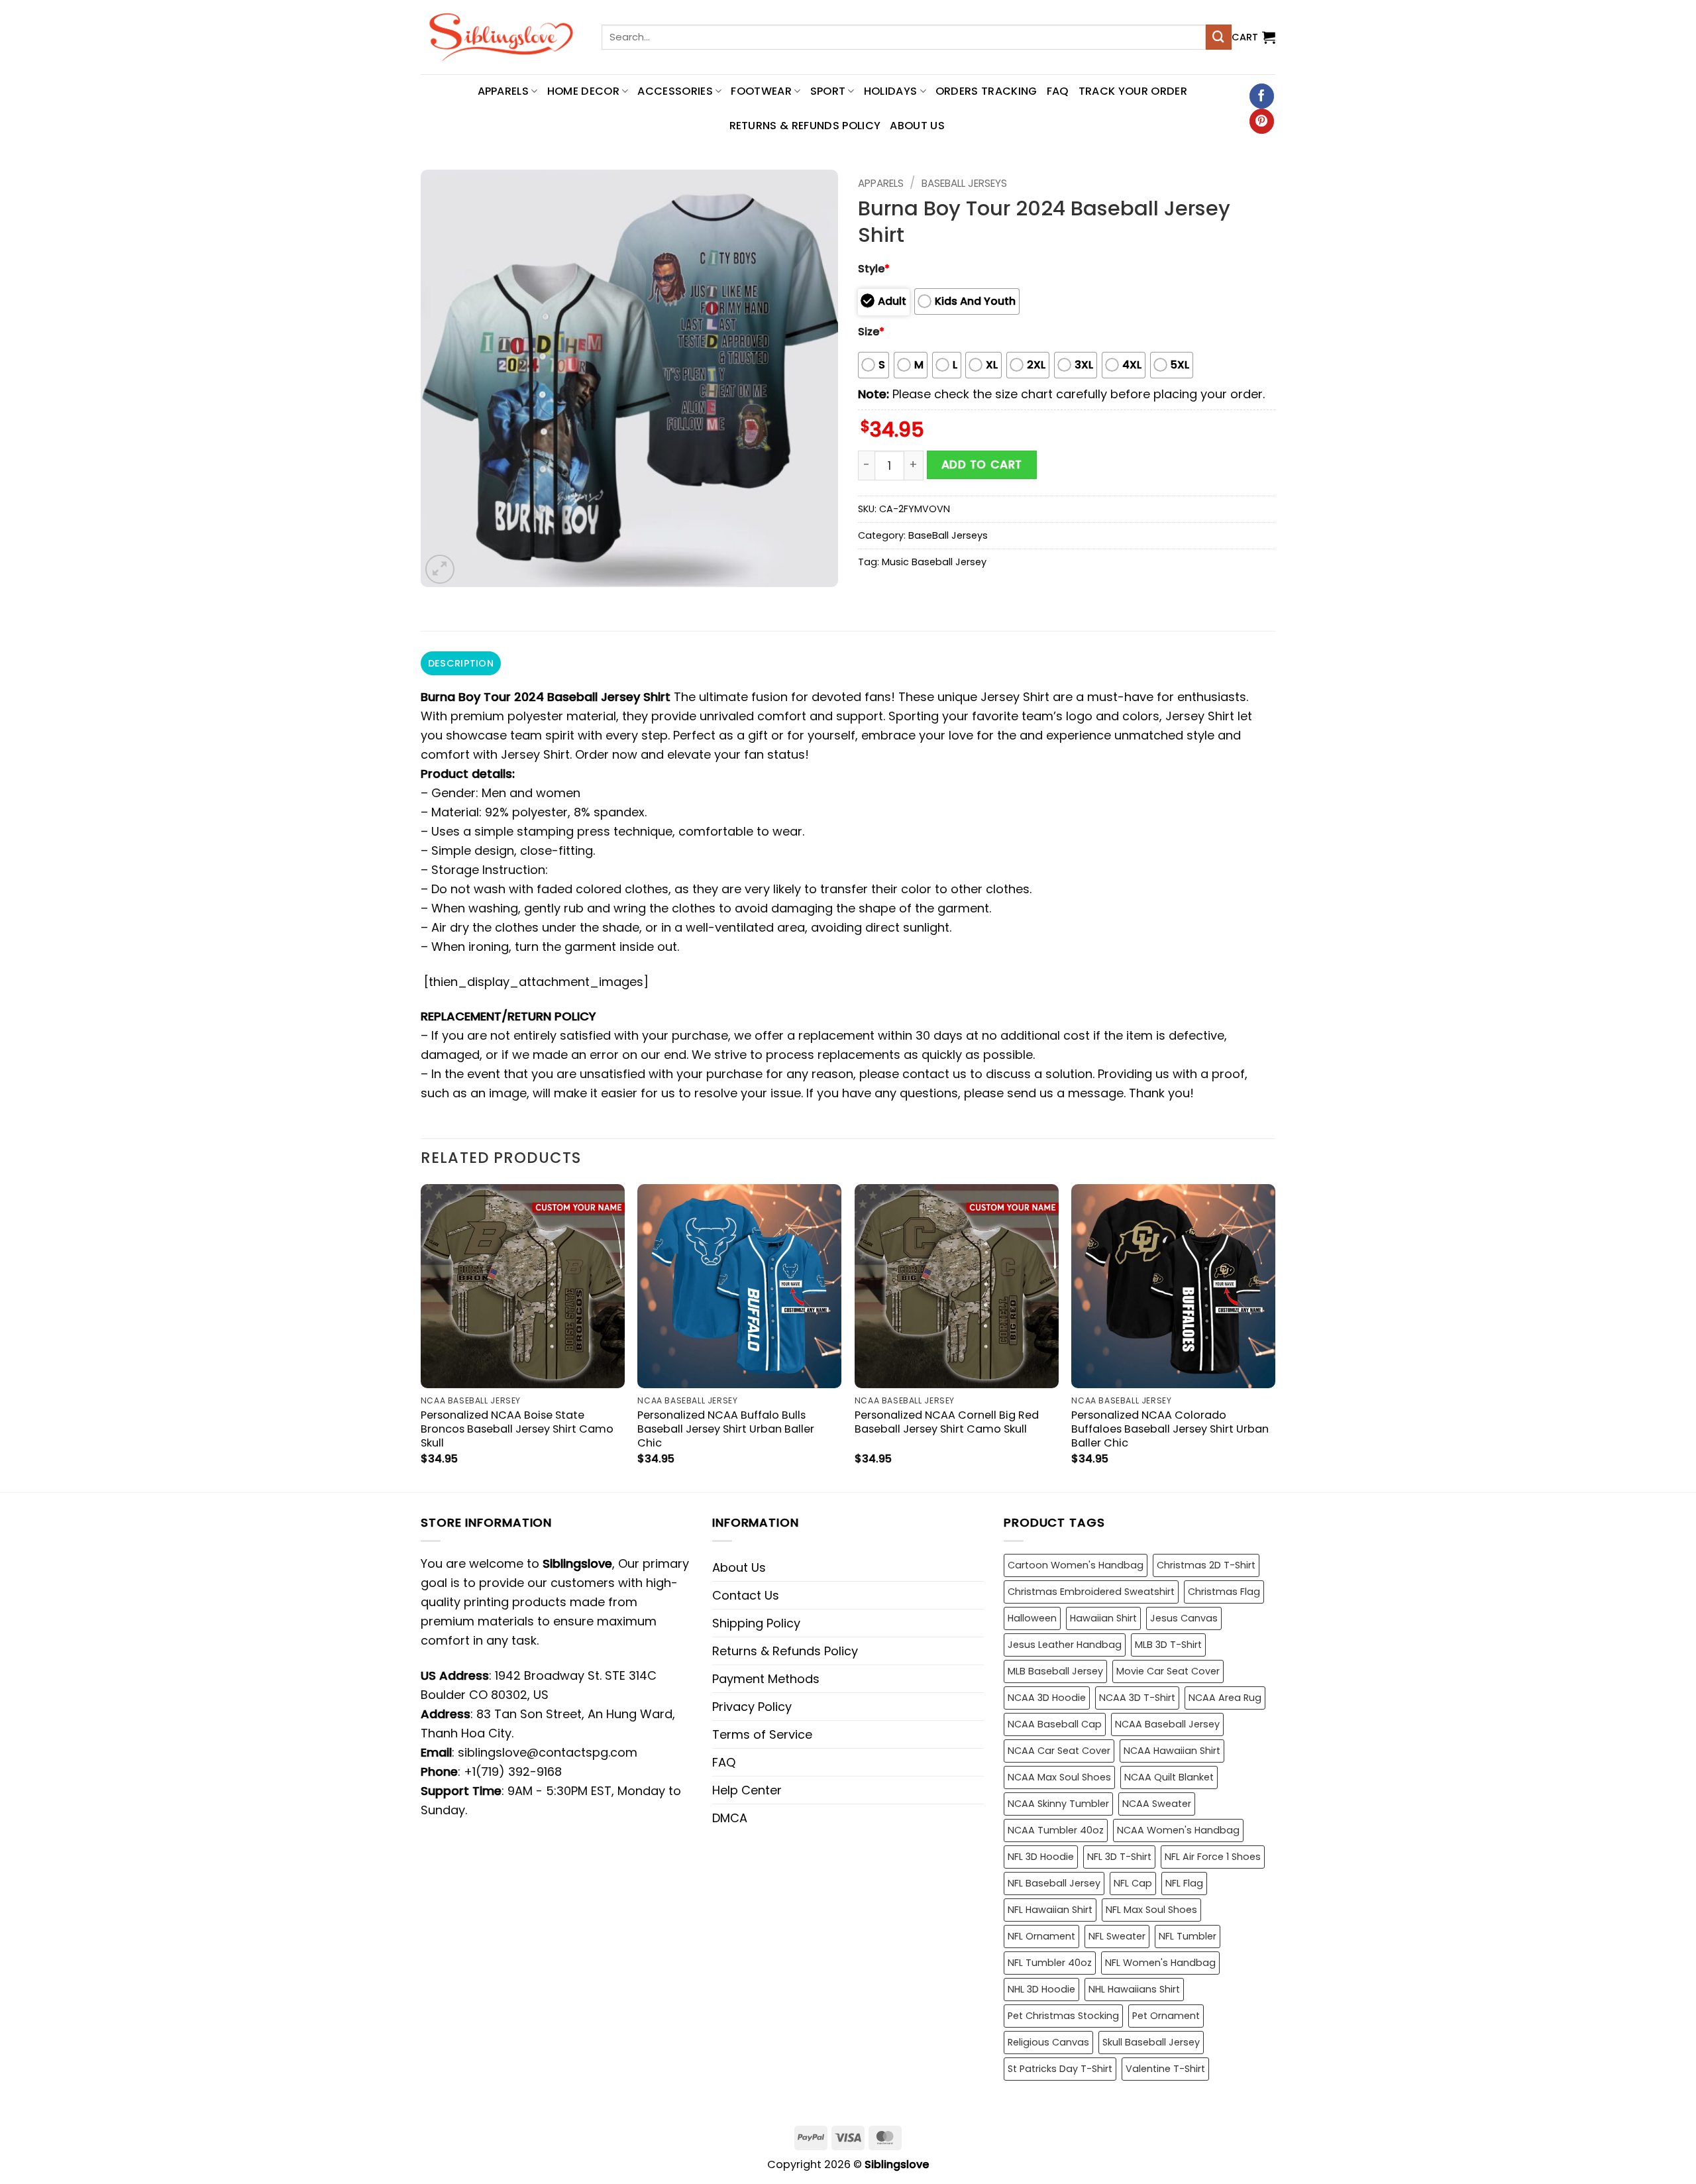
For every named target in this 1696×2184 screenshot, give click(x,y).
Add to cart (982, 464)
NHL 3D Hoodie (1041, 1989)
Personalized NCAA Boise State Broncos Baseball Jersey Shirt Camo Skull (517, 1429)
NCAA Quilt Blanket (1169, 1777)
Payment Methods (766, 1679)
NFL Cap (1133, 1883)
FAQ (1058, 91)
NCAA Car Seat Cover (1059, 1751)
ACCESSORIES (675, 91)
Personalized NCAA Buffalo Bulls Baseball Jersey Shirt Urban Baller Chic (726, 1429)
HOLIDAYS (891, 91)
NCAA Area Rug (1225, 1698)
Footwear (761, 91)
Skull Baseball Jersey (1151, 2042)
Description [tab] (461, 663)
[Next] (1275, 1337)
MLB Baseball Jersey (1055, 1671)
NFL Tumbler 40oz (1050, 1963)
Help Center (747, 1790)
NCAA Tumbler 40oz (1056, 1830)
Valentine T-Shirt (1165, 2069)
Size (871, 332)
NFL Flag (1184, 1883)
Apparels (881, 183)
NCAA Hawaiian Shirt (1172, 1751)
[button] (1253, 37)
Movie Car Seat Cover (1168, 1671)
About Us (917, 126)
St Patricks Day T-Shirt (1060, 2069)
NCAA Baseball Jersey (1167, 1724)
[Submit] (1218, 37)
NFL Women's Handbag (1160, 1963)
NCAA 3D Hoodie (1047, 1698)
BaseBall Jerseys (964, 183)
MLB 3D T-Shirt (1168, 1645)
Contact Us (746, 1595)
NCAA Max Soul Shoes (1059, 1777)
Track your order (1133, 91)
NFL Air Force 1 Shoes (1213, 1857)
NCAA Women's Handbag (1178, 1830)
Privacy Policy (752, 1707)
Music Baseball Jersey (934, 562)
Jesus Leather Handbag (1065, 1645)
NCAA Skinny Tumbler (1058, 1804)
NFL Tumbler (1188, 1936)
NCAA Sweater (1157, 1804)
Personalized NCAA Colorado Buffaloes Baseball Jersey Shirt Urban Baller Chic (1170, 1429)
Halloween (1032, 1618)
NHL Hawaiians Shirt (1134, 1989)
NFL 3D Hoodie (1041, 1857)
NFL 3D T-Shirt (1119, 1857)
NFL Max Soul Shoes (1151, 1910)
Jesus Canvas (1184, 1618)
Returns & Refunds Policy (805, 126)
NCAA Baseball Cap (1055, 1724)
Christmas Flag (1224, 1592)
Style (874, 269)
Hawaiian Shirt (1103, 1618)
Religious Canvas (1048, 2042)
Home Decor (583, 91)
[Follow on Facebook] (1262, 96)
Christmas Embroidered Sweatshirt (1091, 1592)
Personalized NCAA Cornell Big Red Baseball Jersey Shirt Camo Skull (947, 1422)
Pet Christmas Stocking (1063, 2016)
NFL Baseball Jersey (1054, 1883)
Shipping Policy (756, 1623)
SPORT (828, 91)
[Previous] (421, 1337)
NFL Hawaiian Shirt (1050, 1910)
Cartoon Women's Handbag (1076, 1565)
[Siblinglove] (501, 37)
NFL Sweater (1117, 1936)
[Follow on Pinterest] (1262, 121)
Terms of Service (762, 1734)
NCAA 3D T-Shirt (1137, 1698)
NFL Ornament (1041, 1936)
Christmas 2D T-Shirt (1206, 1565)
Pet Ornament (1166, 2016)
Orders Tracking (986, 91)
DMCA (730, 1818)
